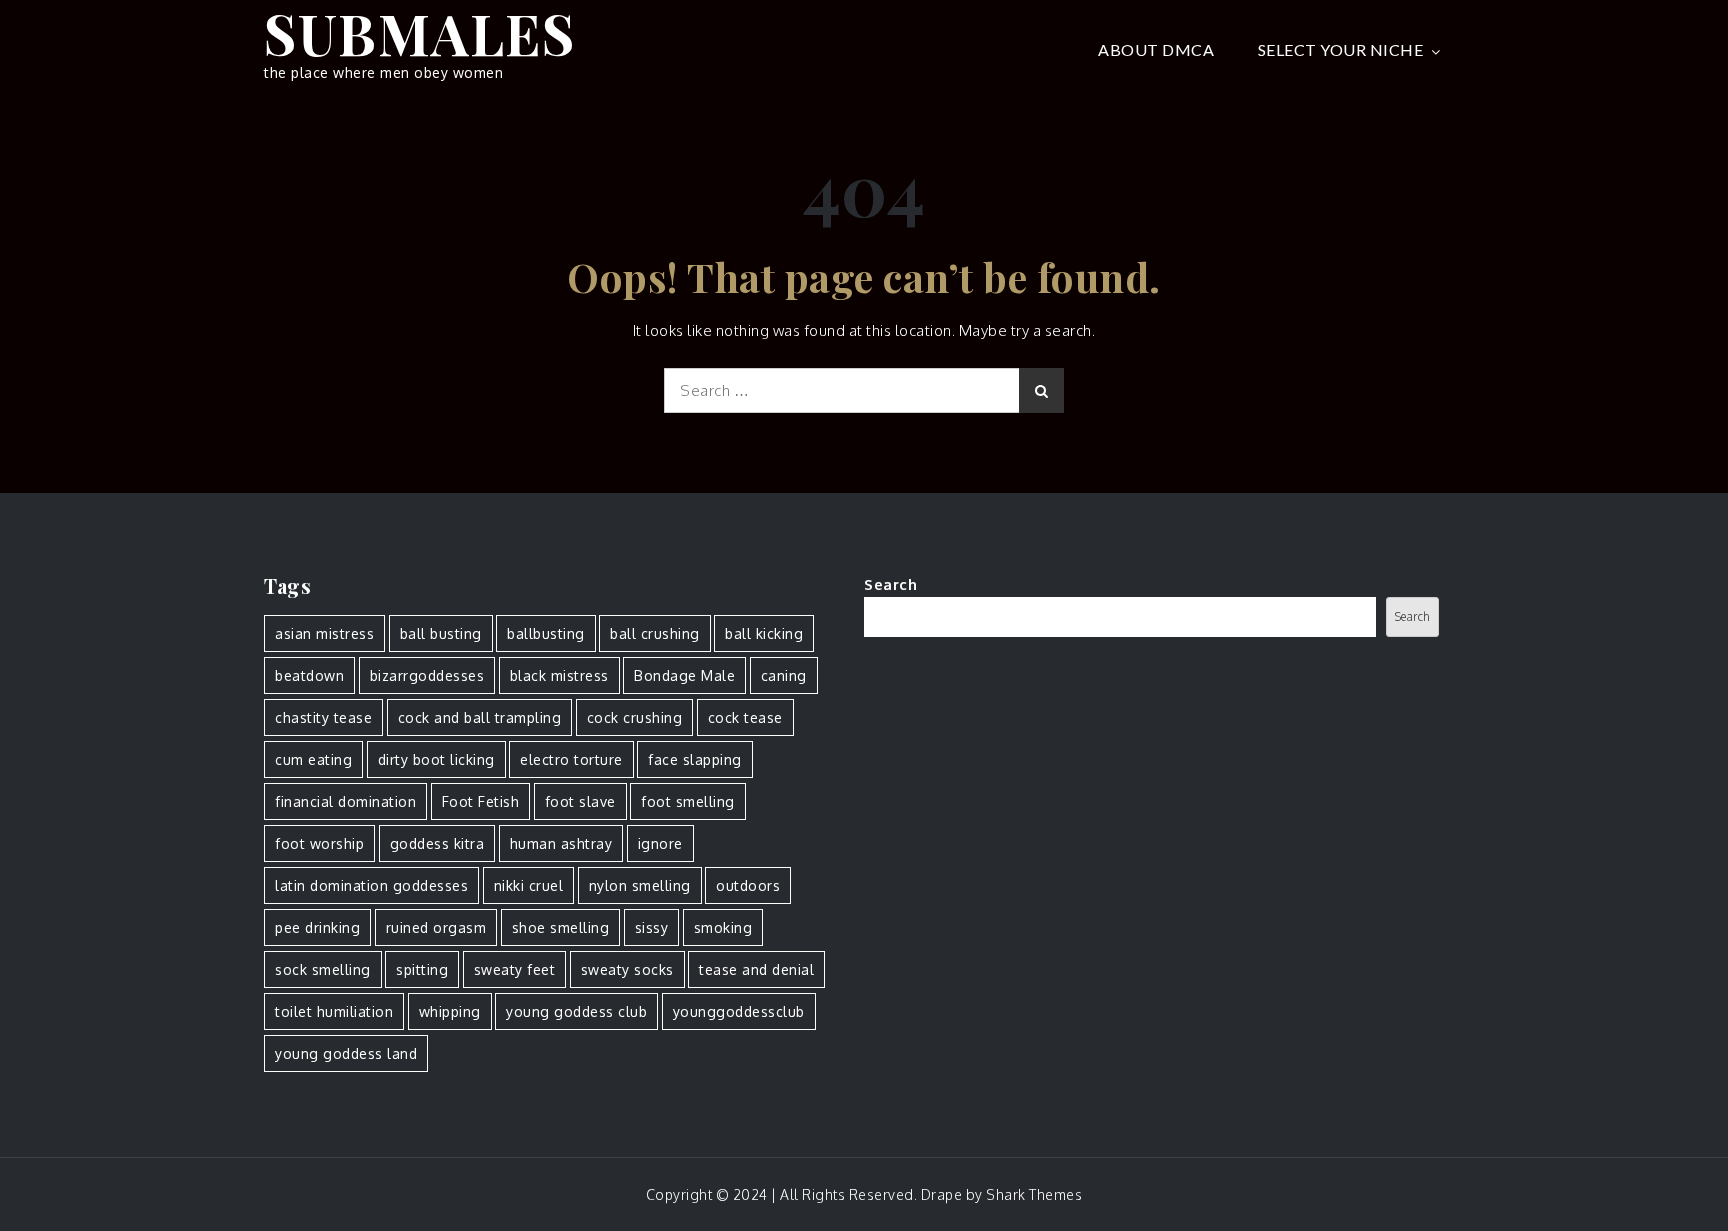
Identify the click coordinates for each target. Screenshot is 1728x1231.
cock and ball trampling (480, 717)
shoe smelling (561, 927)
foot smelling (688, 801)
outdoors (748, 885)
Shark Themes (1034, 1194)
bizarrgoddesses (427, 675)
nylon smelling (640, 885)
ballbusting (546, 633)
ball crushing (655, 633)
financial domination (345, 801)
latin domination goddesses (371, 885)
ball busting (441, 633)
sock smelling (323, 969)
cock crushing (635, 717)
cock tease (745, 717)
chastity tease (323, 717)
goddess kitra (437, 843)
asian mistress (324, 633)
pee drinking (317, 927)
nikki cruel (529, 885)
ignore (660, 843)
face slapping (695, 759)
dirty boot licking (436, 759)
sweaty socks (627, 969)
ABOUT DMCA (1156, 49)
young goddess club (576, 1011)
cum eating (313, 759)
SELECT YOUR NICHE (1341, 49)
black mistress (559, 675)
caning (784, 675)
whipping (450, 1011)
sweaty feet (515, 969)
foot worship (319, 843)
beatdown (309, 675)
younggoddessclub (739, 1011)
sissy (652, 927)
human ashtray (561, 843)
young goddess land (346, 1053)
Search (890, 584)
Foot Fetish (481, 801)
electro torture (571, 759)
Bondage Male (684, 675)
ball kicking (764, 633)
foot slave (580, 801)
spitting (422, 969)
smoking (723, 927)
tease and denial (756, 969)
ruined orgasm (436, 927)
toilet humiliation (334, 1011)
